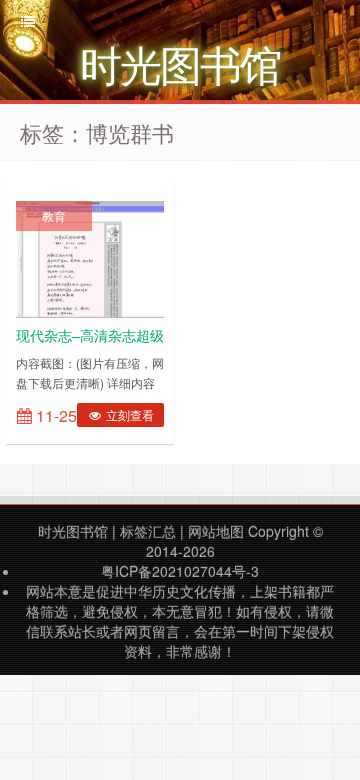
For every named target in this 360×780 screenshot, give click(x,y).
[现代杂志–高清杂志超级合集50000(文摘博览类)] (90, 257)
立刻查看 (128, 414)
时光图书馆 (73, 531)
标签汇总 (148, 531)
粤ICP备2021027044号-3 (180, 571)
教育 (54, 215)
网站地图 (216, 531)
